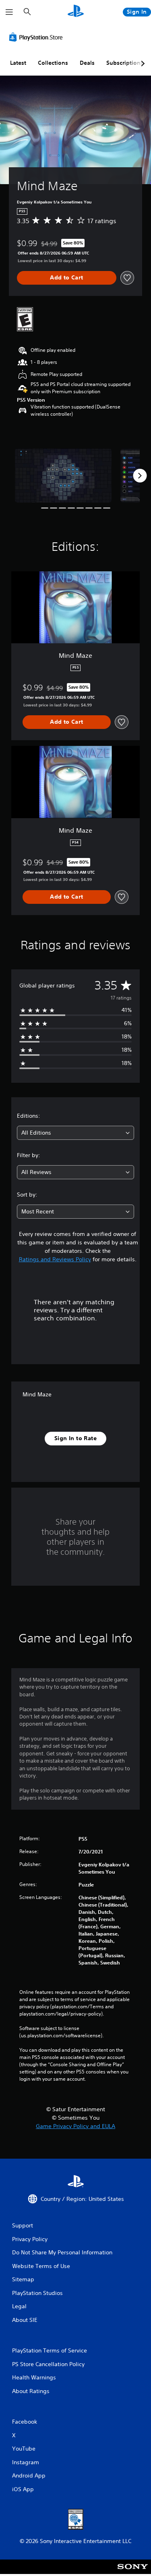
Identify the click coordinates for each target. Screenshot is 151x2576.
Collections (53, 63)
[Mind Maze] (63, 475)
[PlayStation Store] (37, 37)
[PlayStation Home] (76, 12)
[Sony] (133, 2572)
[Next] (140, 476)
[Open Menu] (9, 12)
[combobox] (75, 1133)
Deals (87, 63)
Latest (18, 63)
